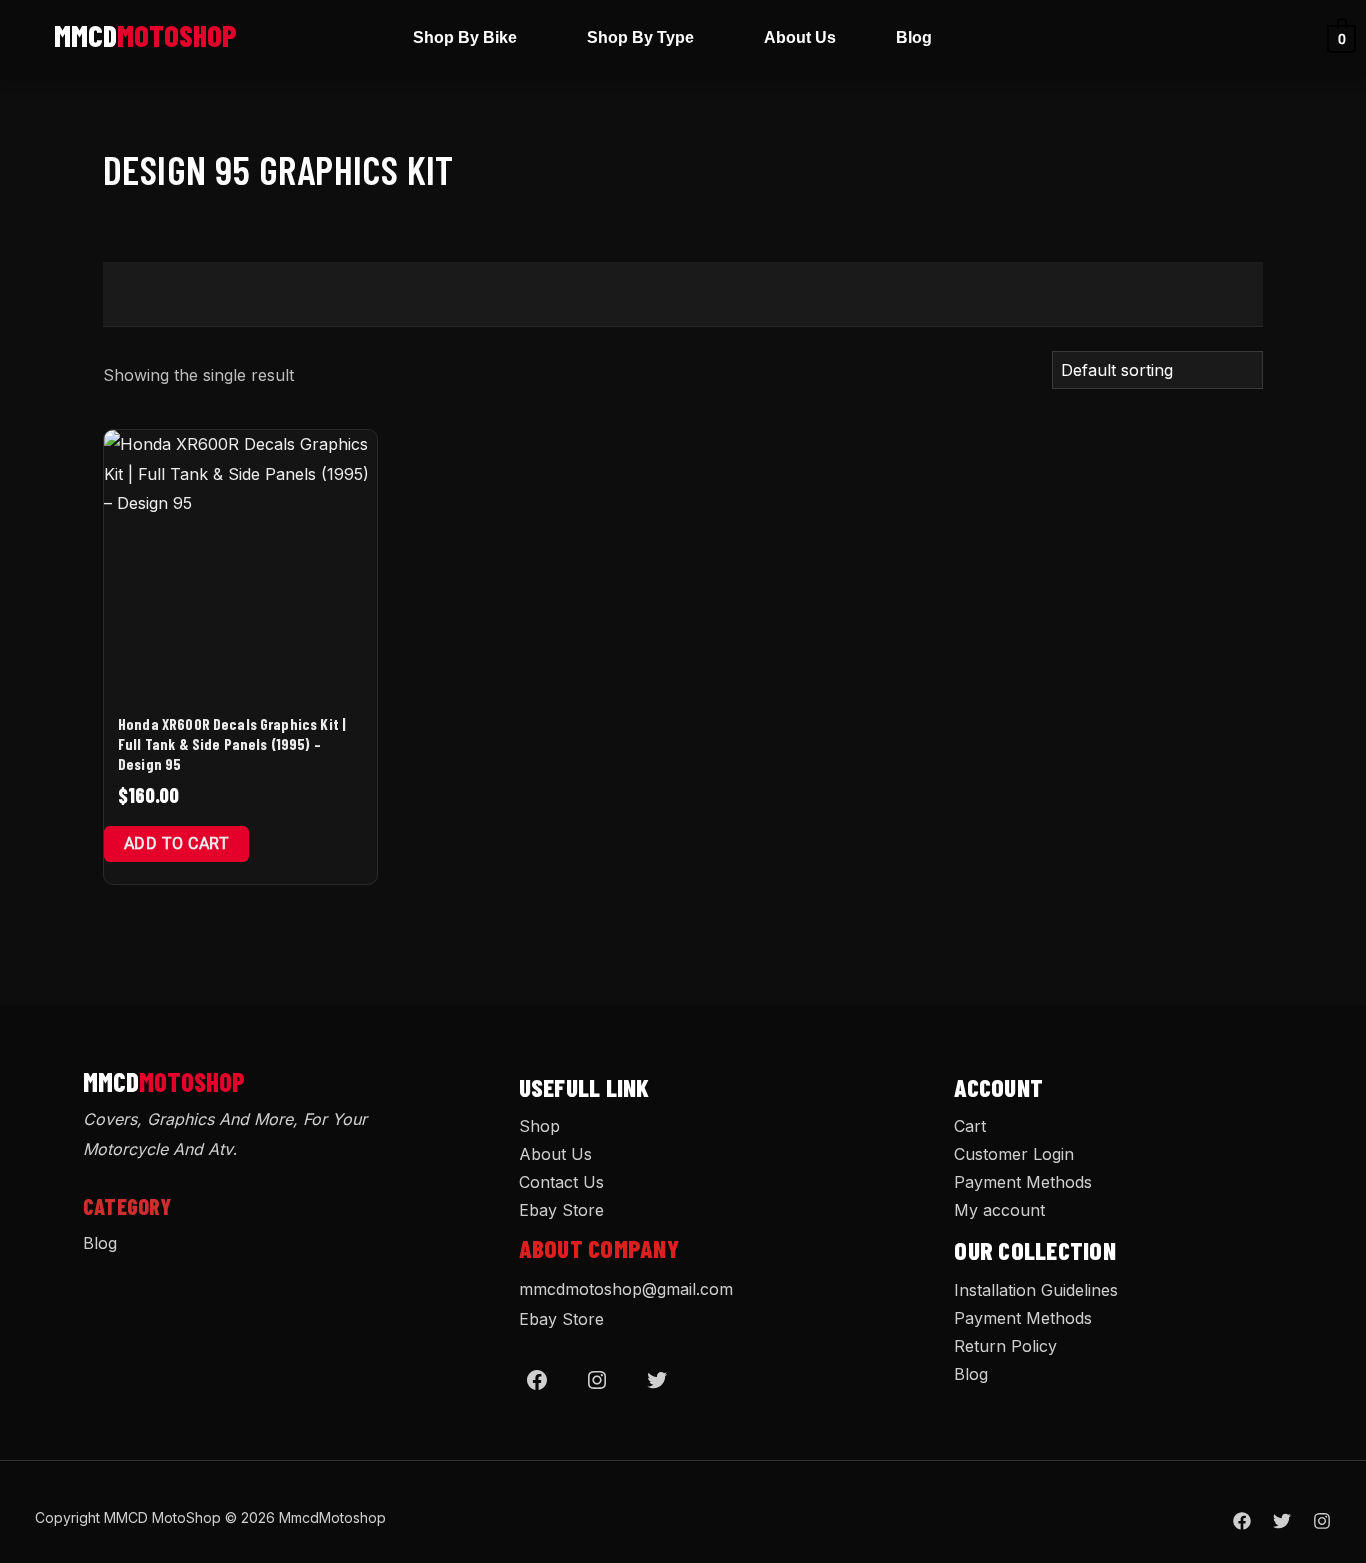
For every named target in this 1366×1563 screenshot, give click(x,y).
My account (999, 1210)
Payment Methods (1023, 1182)
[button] (470, 38)
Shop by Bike (465, 37)
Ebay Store (561, 1210)
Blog (914, 37)
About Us (800, 37)
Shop (539, 1126)
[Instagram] (597, 1380)
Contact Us (561, 1182)
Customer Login (1014, 1154)
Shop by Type (640, 37)
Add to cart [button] (176, 843)
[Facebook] (537, 1380)
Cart (970, 1126)
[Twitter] (657, 1380)
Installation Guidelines (1036, 1290)
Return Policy (1005, 1346)
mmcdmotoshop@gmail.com (626, 1289)
